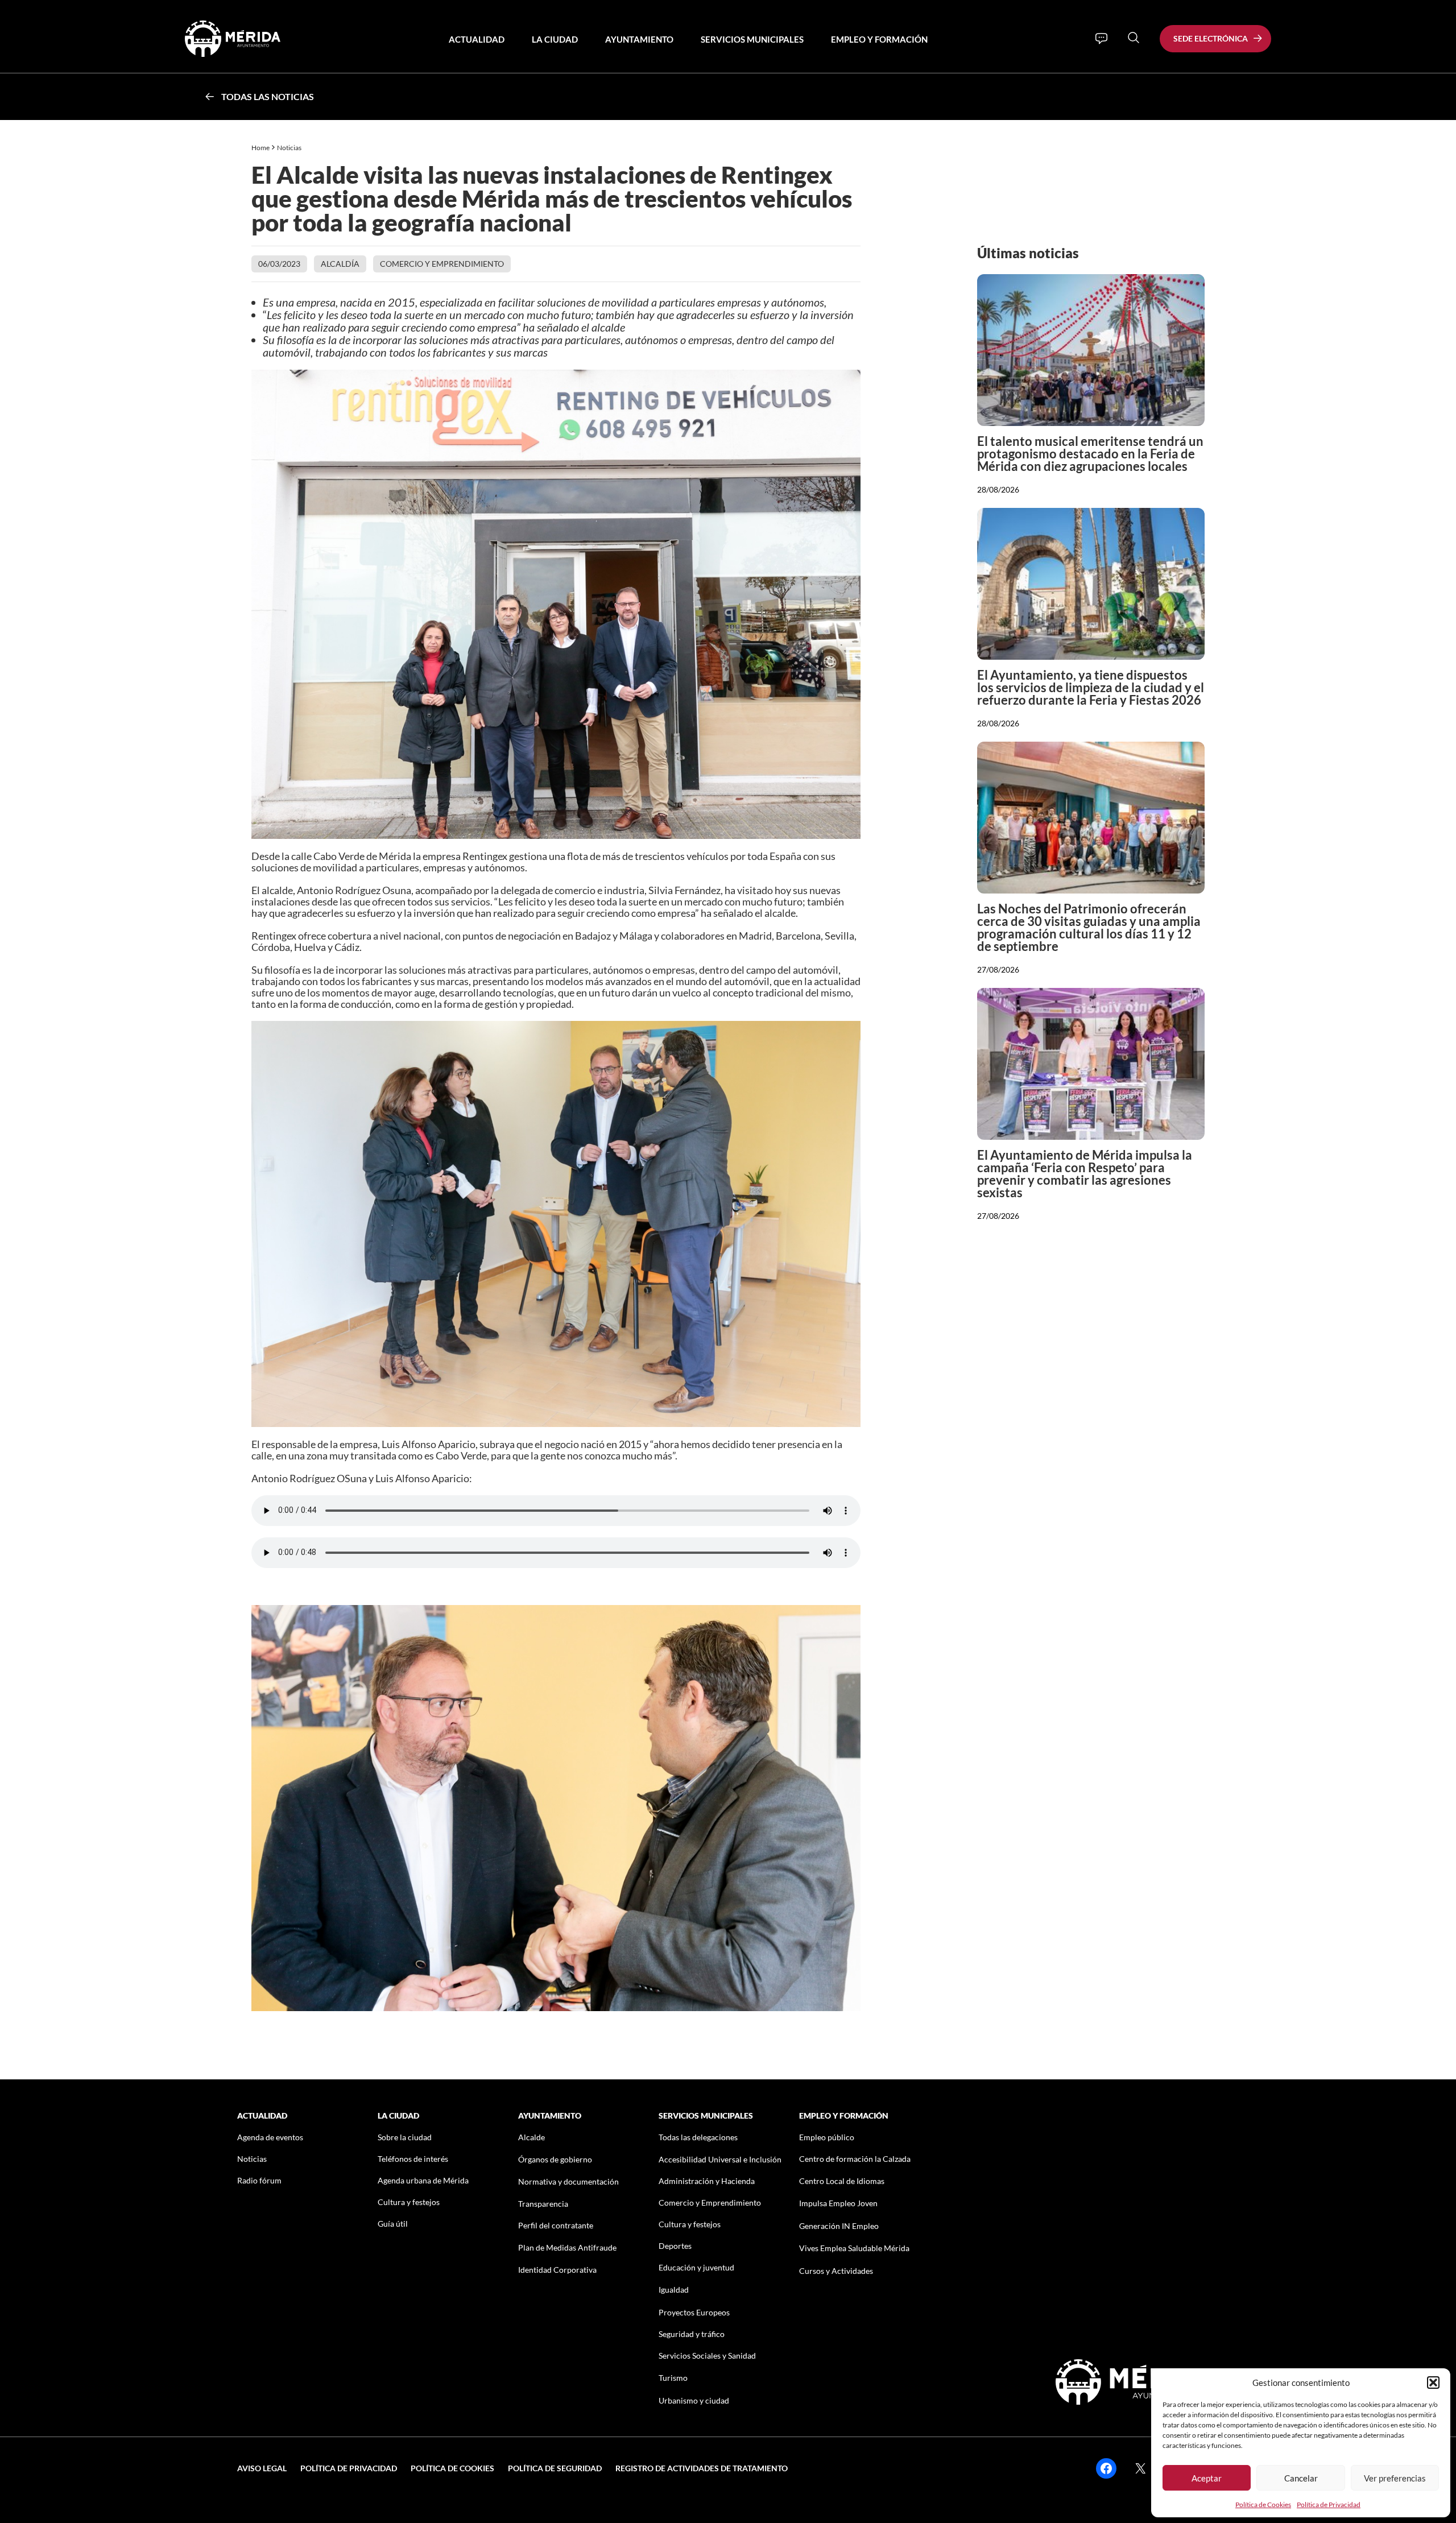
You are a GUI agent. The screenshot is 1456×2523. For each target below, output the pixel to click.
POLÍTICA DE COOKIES (452, 2468)
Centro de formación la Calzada (855, 2159)
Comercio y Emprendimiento (442, 264)
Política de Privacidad (1329, 2505)
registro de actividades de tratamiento (702, 2468)
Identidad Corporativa (557, 2270)
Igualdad (674, 2290)
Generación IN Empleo (839, 2226)
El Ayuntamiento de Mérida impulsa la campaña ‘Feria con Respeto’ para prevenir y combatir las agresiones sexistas (1085, 1174)
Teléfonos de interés (413, 2159)
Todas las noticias (268, 96)
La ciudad (555, 39)
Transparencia (543, 2204)
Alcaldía (340, 264)
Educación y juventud (696, 2267)
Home (260, 148)
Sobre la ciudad (405, 2137)
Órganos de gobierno (555, 2159)
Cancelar (1301, 2478)
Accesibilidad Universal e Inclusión (720, 2159)
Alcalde (531, 2137)
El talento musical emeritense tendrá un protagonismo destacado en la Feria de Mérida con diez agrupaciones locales (1090, 454)
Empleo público (827, 2137)
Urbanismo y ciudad (694, 2400)
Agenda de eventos (270, 2137)
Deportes (675, 2246)
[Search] (1134, 38)
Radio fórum (259, 2180)
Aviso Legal (262, 2468)
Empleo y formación (879, 39)
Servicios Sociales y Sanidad (707, 2356)
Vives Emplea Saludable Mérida (854, 2248)
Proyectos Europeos (694, 2312)
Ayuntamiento (639, 39)
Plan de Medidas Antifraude (567, 2247)
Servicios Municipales (752, 39)
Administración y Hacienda (707, 2181)
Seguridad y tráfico (692, 2334)
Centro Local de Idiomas (842, 2181)
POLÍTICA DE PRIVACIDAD (349, 2468)
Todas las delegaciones (698, 2137)
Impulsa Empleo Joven (838, 2203)
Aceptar (1207, 2478)
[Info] (1101, 39)
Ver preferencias (1395, 2478)
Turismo (673, 2378)
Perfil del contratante (556, 2225)
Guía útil (393, 2224)
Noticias (290, 148)
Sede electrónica (1211, 38)
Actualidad (477, 39)
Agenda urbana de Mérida (423, 2180)
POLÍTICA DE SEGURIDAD (555, 2468)
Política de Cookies (1263, 2505)
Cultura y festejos (409, 2202)
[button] (1433, 2383)
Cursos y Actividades (836, 2271)
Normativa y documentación (568, 2181)
